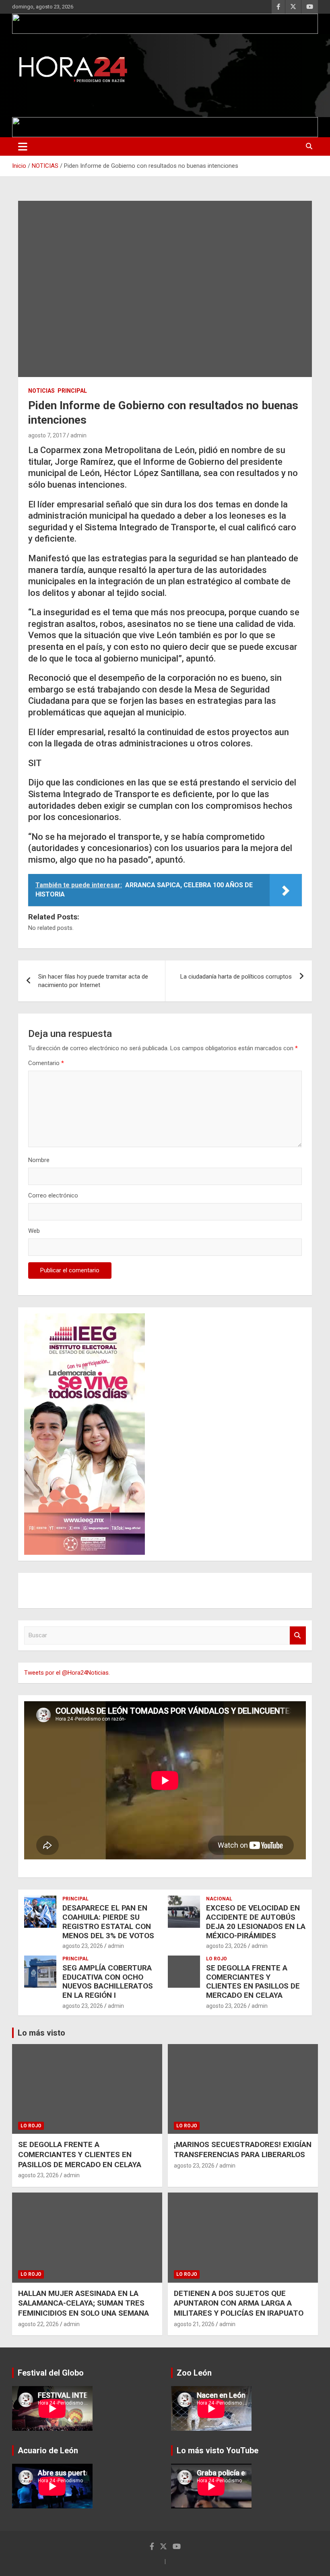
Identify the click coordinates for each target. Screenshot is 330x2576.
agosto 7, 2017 (47, 435)
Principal (72, 391)
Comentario (46, 1063)
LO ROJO (217, 1959)
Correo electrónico (53, 1195)
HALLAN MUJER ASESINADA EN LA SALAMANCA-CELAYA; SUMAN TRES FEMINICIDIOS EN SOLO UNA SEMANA (84, 2303)
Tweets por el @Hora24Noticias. (67, 1673)
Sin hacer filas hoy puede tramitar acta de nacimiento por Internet (93, 981)
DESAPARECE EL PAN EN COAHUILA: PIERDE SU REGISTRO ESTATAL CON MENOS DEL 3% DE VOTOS (108, 1922)
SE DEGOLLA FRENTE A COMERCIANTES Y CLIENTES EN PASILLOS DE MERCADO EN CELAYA (253, 1981)
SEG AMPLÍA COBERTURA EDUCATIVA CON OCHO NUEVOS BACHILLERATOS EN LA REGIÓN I (108, 1981)
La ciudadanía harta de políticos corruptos (236, 977)
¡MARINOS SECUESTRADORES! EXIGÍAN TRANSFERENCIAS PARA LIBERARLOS (243, 2149)
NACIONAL (219, 1899)
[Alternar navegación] (23, 146)
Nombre (39, 1160)
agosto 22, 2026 (38, 2324)
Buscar (298, 1635)
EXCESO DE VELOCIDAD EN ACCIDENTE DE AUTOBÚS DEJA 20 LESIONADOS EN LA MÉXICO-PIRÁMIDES (256, 1922)
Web (34, 1231)
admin (78, 435)
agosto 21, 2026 (194, 2324)
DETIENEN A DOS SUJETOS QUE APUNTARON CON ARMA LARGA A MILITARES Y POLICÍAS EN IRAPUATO (239, 2303)
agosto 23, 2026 (83, 1946)
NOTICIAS (41, 391)
